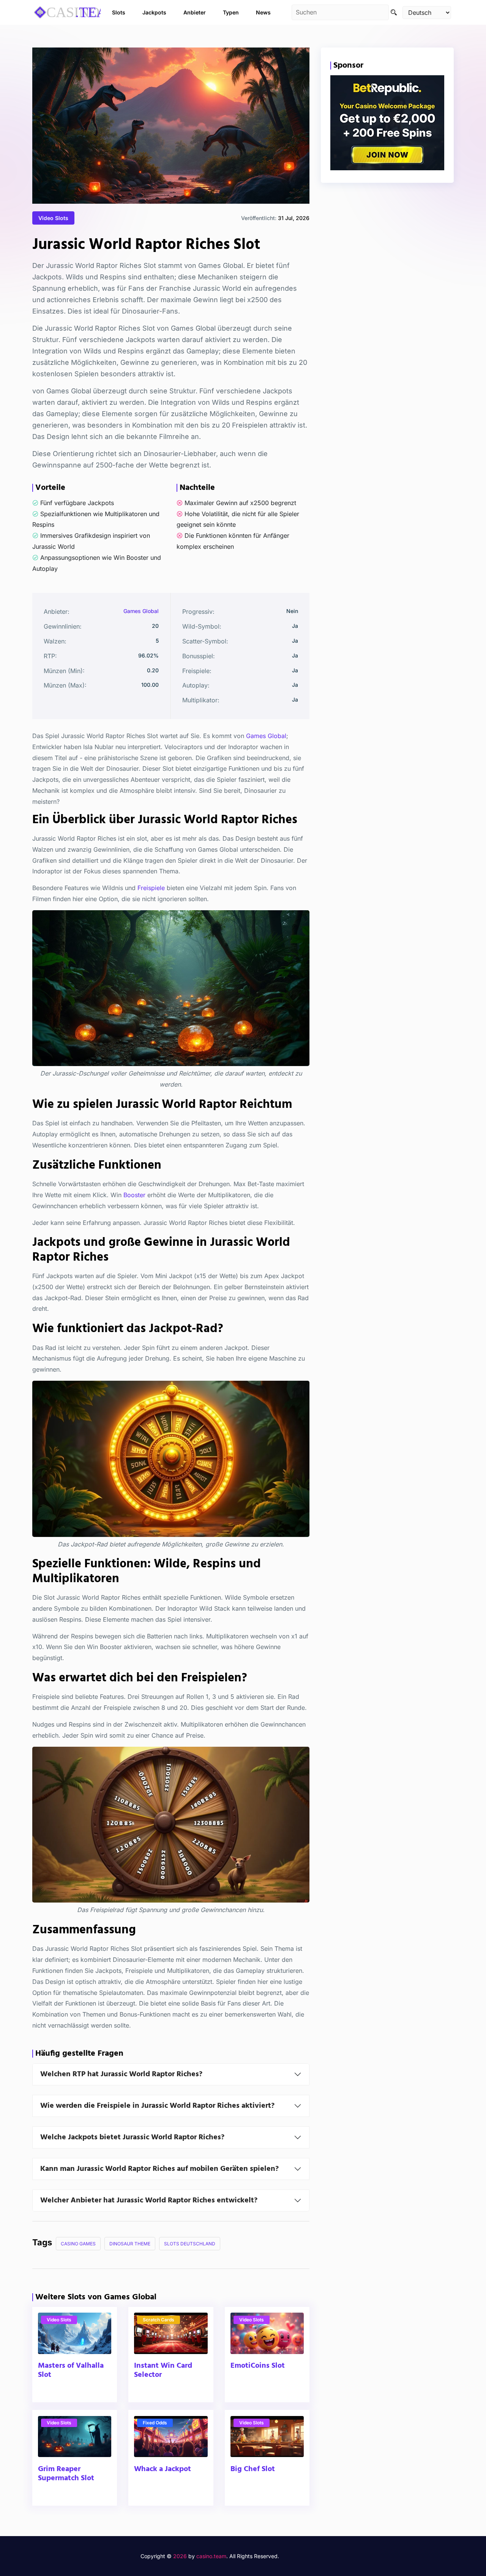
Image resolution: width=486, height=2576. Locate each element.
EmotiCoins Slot (258, 2366)
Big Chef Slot (253, 2469)
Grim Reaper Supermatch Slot (66, 2474)
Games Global (141, 611)
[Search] (394, 12)
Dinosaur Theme (130, 2244)
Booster (134, 1195)
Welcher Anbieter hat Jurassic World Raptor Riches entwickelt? (149, 2201)
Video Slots (53, 218)
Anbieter (195, 12)
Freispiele (151, 888)
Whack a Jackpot (163, 2469)
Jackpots (154, 12)
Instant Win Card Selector (163, 2371)
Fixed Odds (155, 2423)
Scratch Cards (159, 2320)
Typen (231, 12)
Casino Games (78, 2244)
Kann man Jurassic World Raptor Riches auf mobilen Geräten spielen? (159, 2169)
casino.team (211, 2556)
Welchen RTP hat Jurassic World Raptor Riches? (121, 2074)
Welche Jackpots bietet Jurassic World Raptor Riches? (132, 2137)
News (263, 12)
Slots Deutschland (190, 2244)
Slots (119, 12)
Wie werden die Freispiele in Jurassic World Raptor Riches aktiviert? (157, 2106)
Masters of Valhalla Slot (71, 2371)
